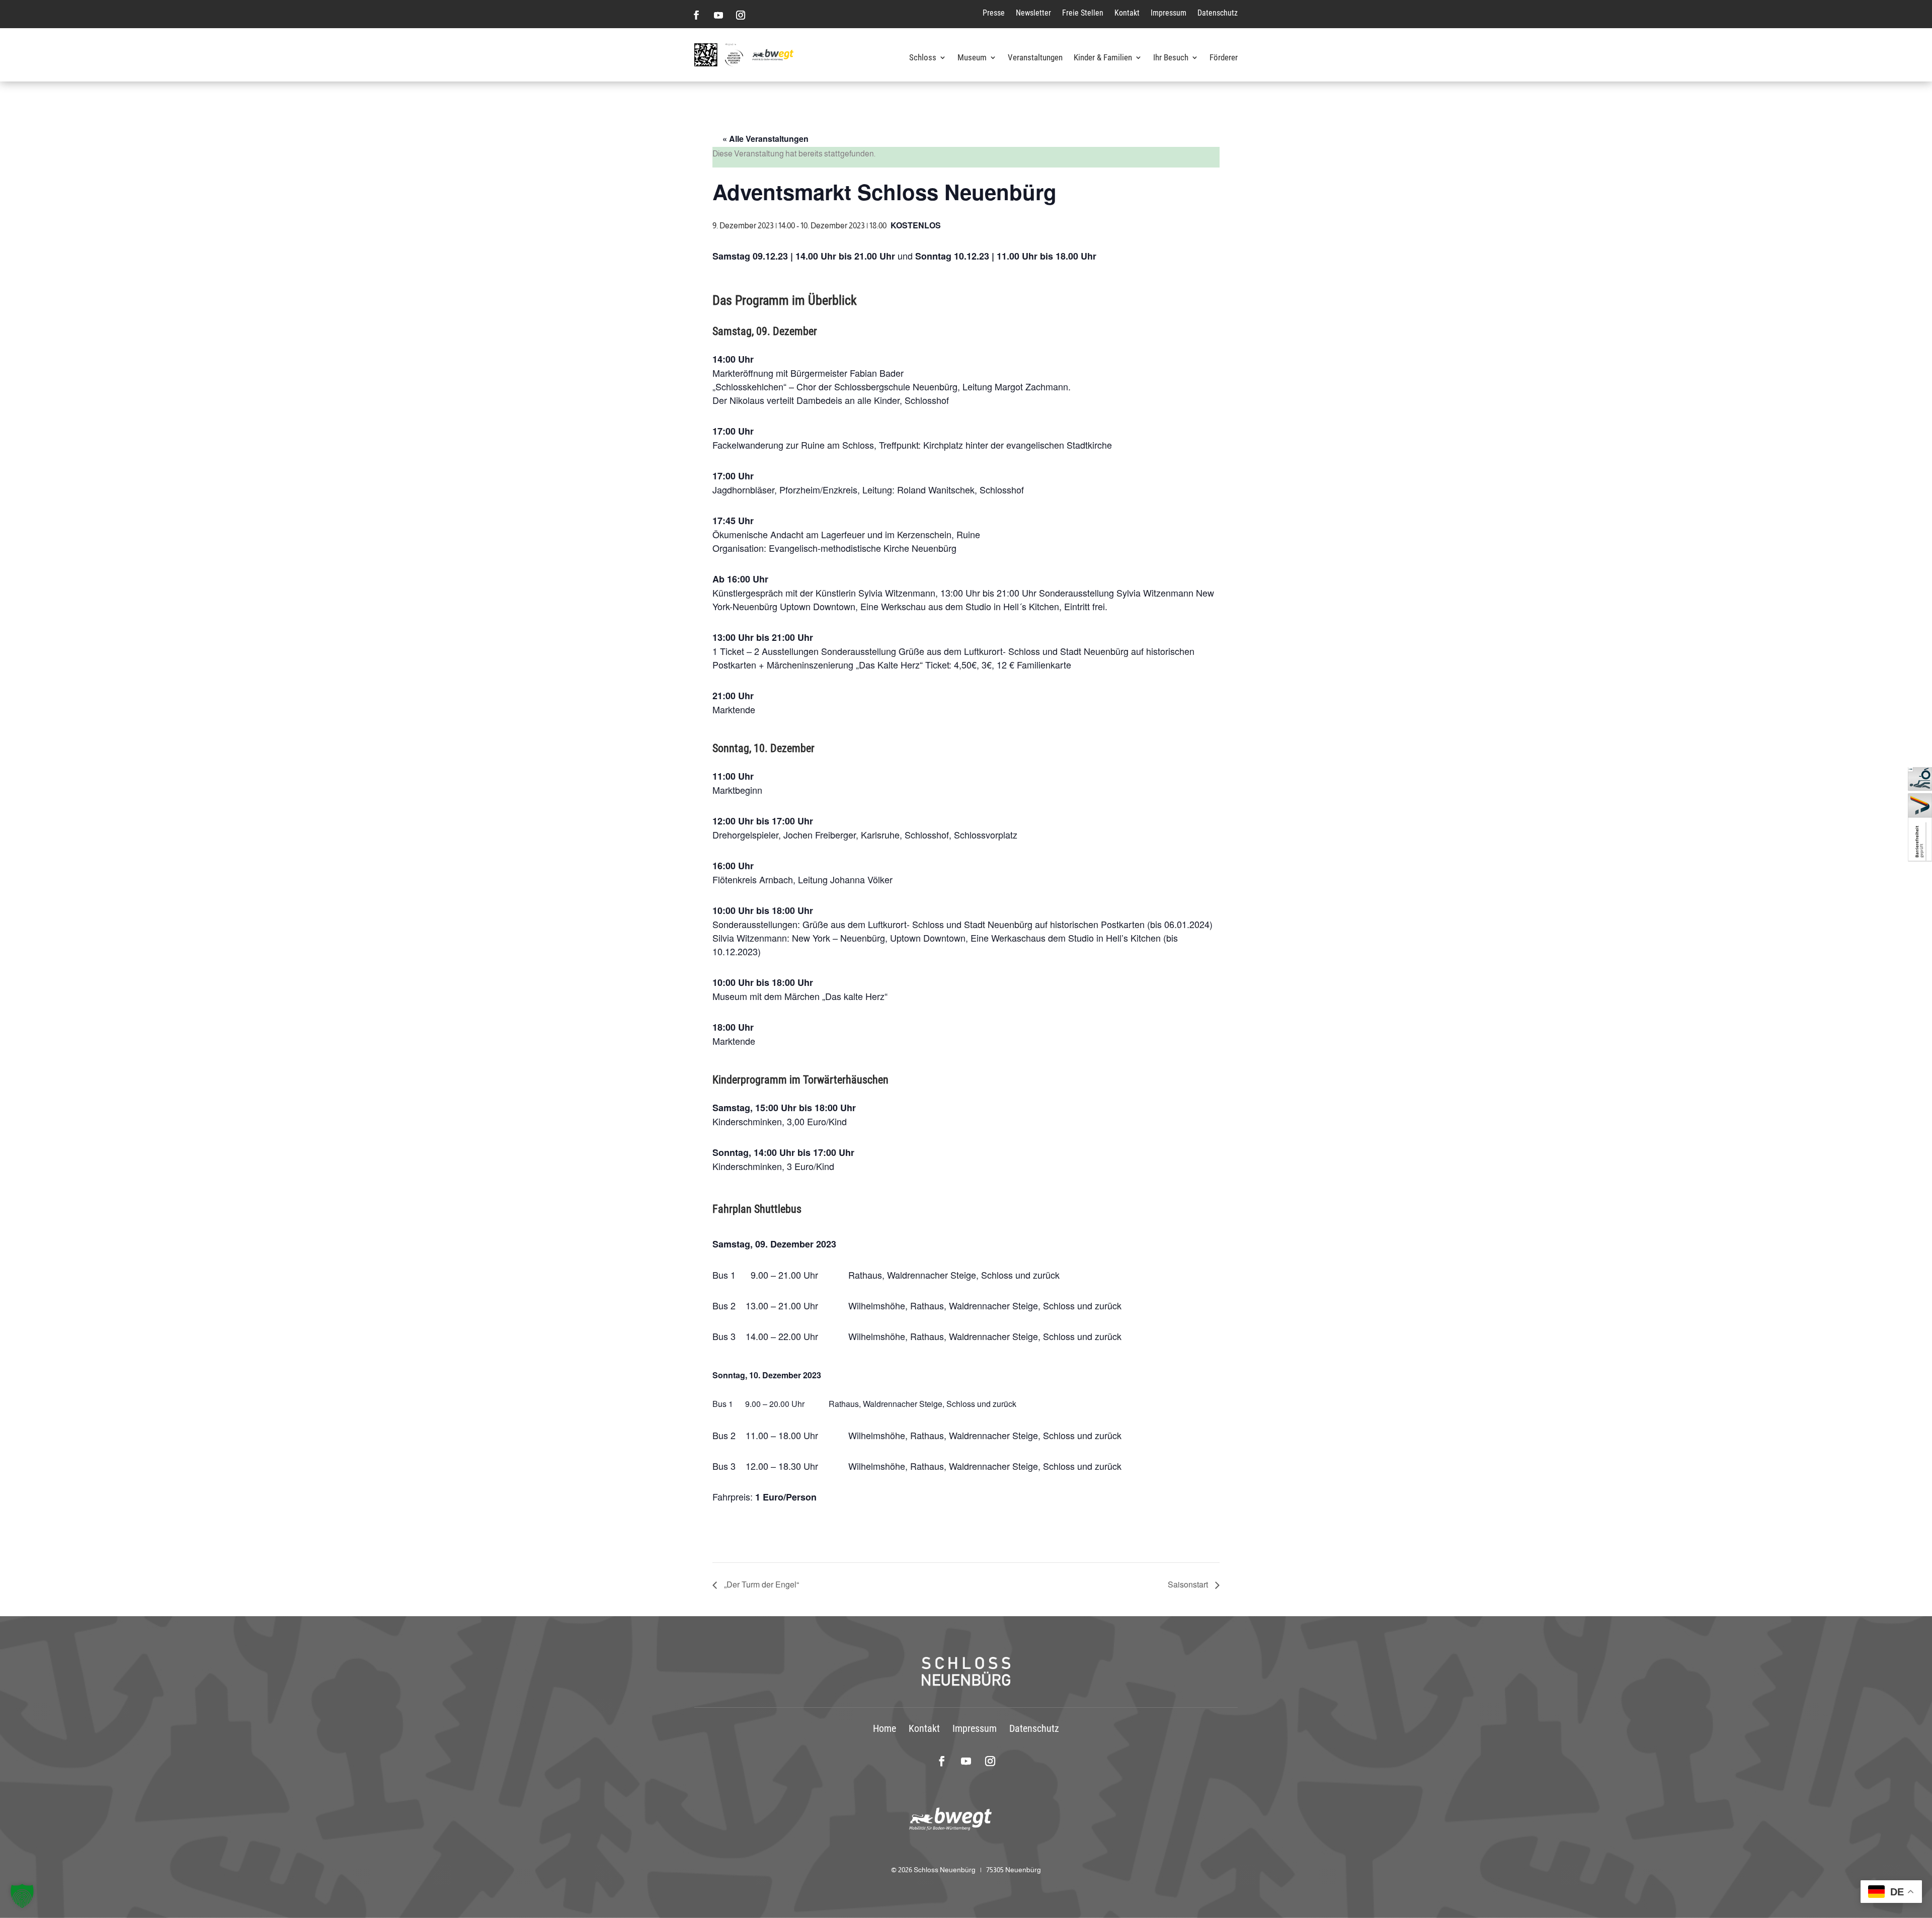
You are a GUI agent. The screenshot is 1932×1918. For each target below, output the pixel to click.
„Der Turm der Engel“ (760, 1584)
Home (884, 1728)
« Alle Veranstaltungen (766, 139)
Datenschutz (1218, 13)
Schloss (923, 58)
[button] (22, 1896)
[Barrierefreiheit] (1920, 859)
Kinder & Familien (1103, 58)
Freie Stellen (1083, 13)
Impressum (1169, 13)
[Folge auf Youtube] (718, 15)
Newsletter (1033, 13)
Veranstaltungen (1035, 58)
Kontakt (1127, 13)
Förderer (1224, 58)
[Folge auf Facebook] (696, 15)
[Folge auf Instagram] (741, 15)
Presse (994, 13)
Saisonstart (1189, 1584)
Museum (972, 58)
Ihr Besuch (1171, 58)
